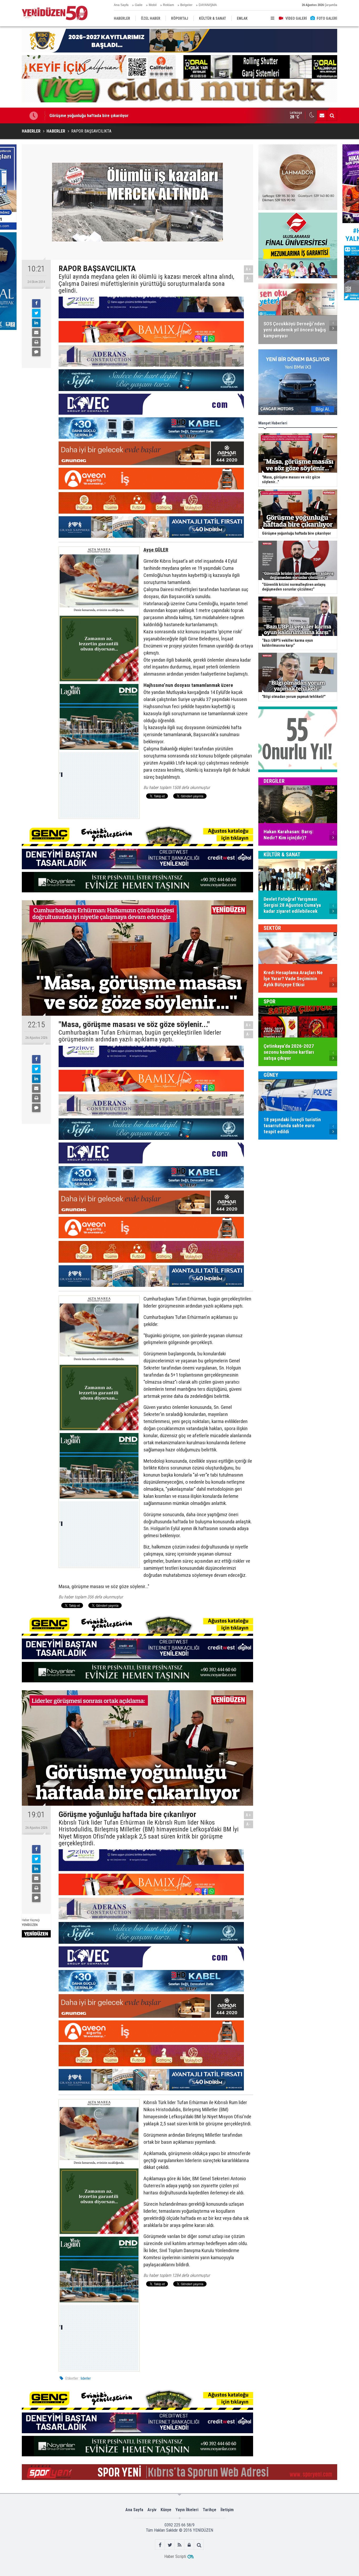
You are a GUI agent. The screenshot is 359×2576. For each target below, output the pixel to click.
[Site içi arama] (332, 115)
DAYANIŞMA (208, 5)
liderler (86, 2378)
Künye (166, 2510)
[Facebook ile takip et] (160, 2545)
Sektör (272, 928)
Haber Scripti (175, 2556)
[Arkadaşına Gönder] (36, 333)
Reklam (168, 5)
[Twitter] (36, 313)
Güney (271, 1075)
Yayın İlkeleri (187, 2510)
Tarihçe (209, 2510)
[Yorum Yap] (36, 352)
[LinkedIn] (36, 323)
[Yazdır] (36, 342)
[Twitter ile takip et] (170, 2545)
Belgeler (186, 5)
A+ (248, 269)
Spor (270, 1002)
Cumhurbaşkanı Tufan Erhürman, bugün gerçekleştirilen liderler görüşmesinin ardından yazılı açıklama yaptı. (140, 1036)
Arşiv (152, 2510)
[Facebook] (36, 303)
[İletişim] (322, 115)
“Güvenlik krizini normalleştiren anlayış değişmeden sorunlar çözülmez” (115, 115)
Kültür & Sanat (282, 855)
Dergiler (274, 781)
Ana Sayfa (121, 5)
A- (249, 278)
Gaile (139, 5)
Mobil (153, 5)
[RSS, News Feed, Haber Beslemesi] (180, 2545)
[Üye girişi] (189, 2545)
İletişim (227, 2510)
